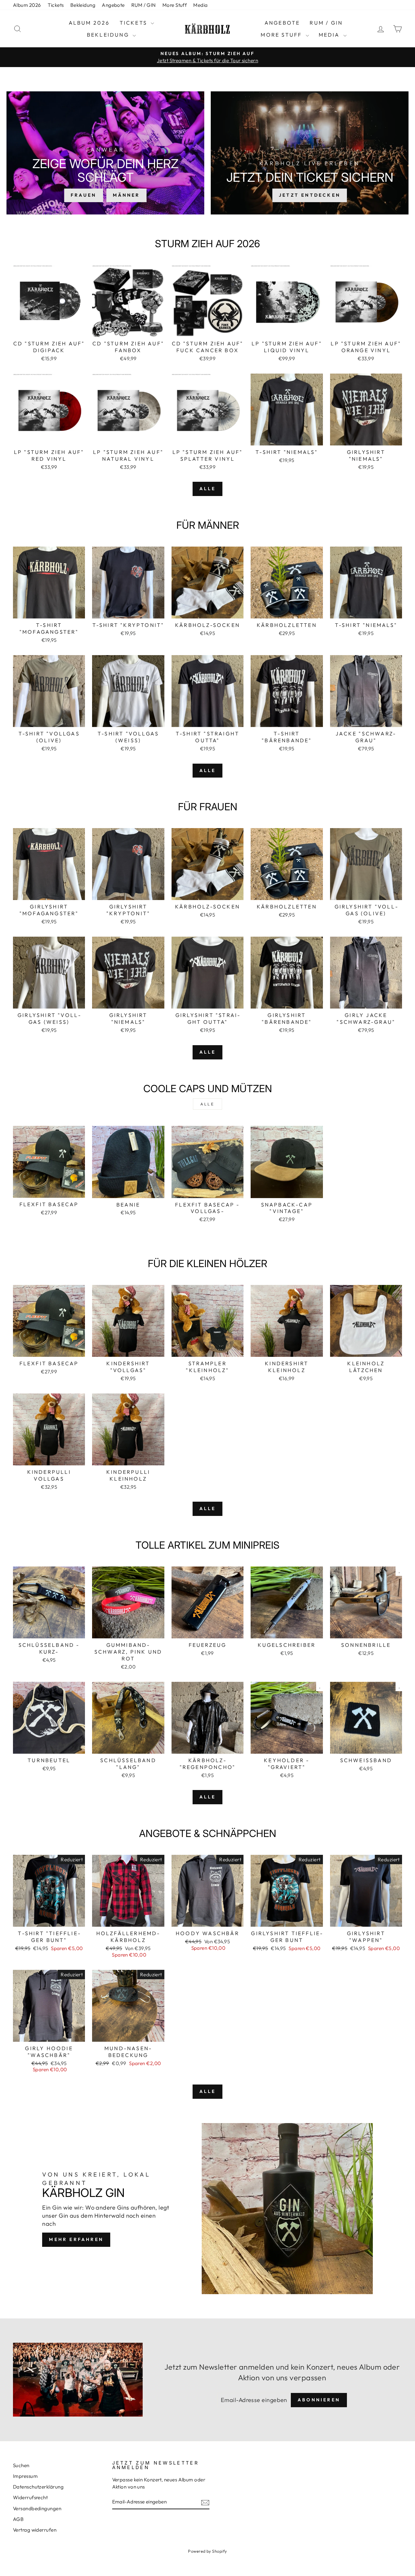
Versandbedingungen (37, 2508)
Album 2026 (27, 5)
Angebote (113, 5)
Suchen (21, 2465)
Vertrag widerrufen (35, 2530)
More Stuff (175, 5)
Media (200, 5)
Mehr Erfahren (76, 2239)
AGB (18, 2519)
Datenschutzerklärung (38, 2487)
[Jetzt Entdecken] (310, 153)
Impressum (25, 2476)
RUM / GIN (144, 5)
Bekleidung (83, 5)
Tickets (56, 5)
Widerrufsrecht (30, 2497)
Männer (126, 195)
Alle (208, 489)
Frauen (83, 195)
